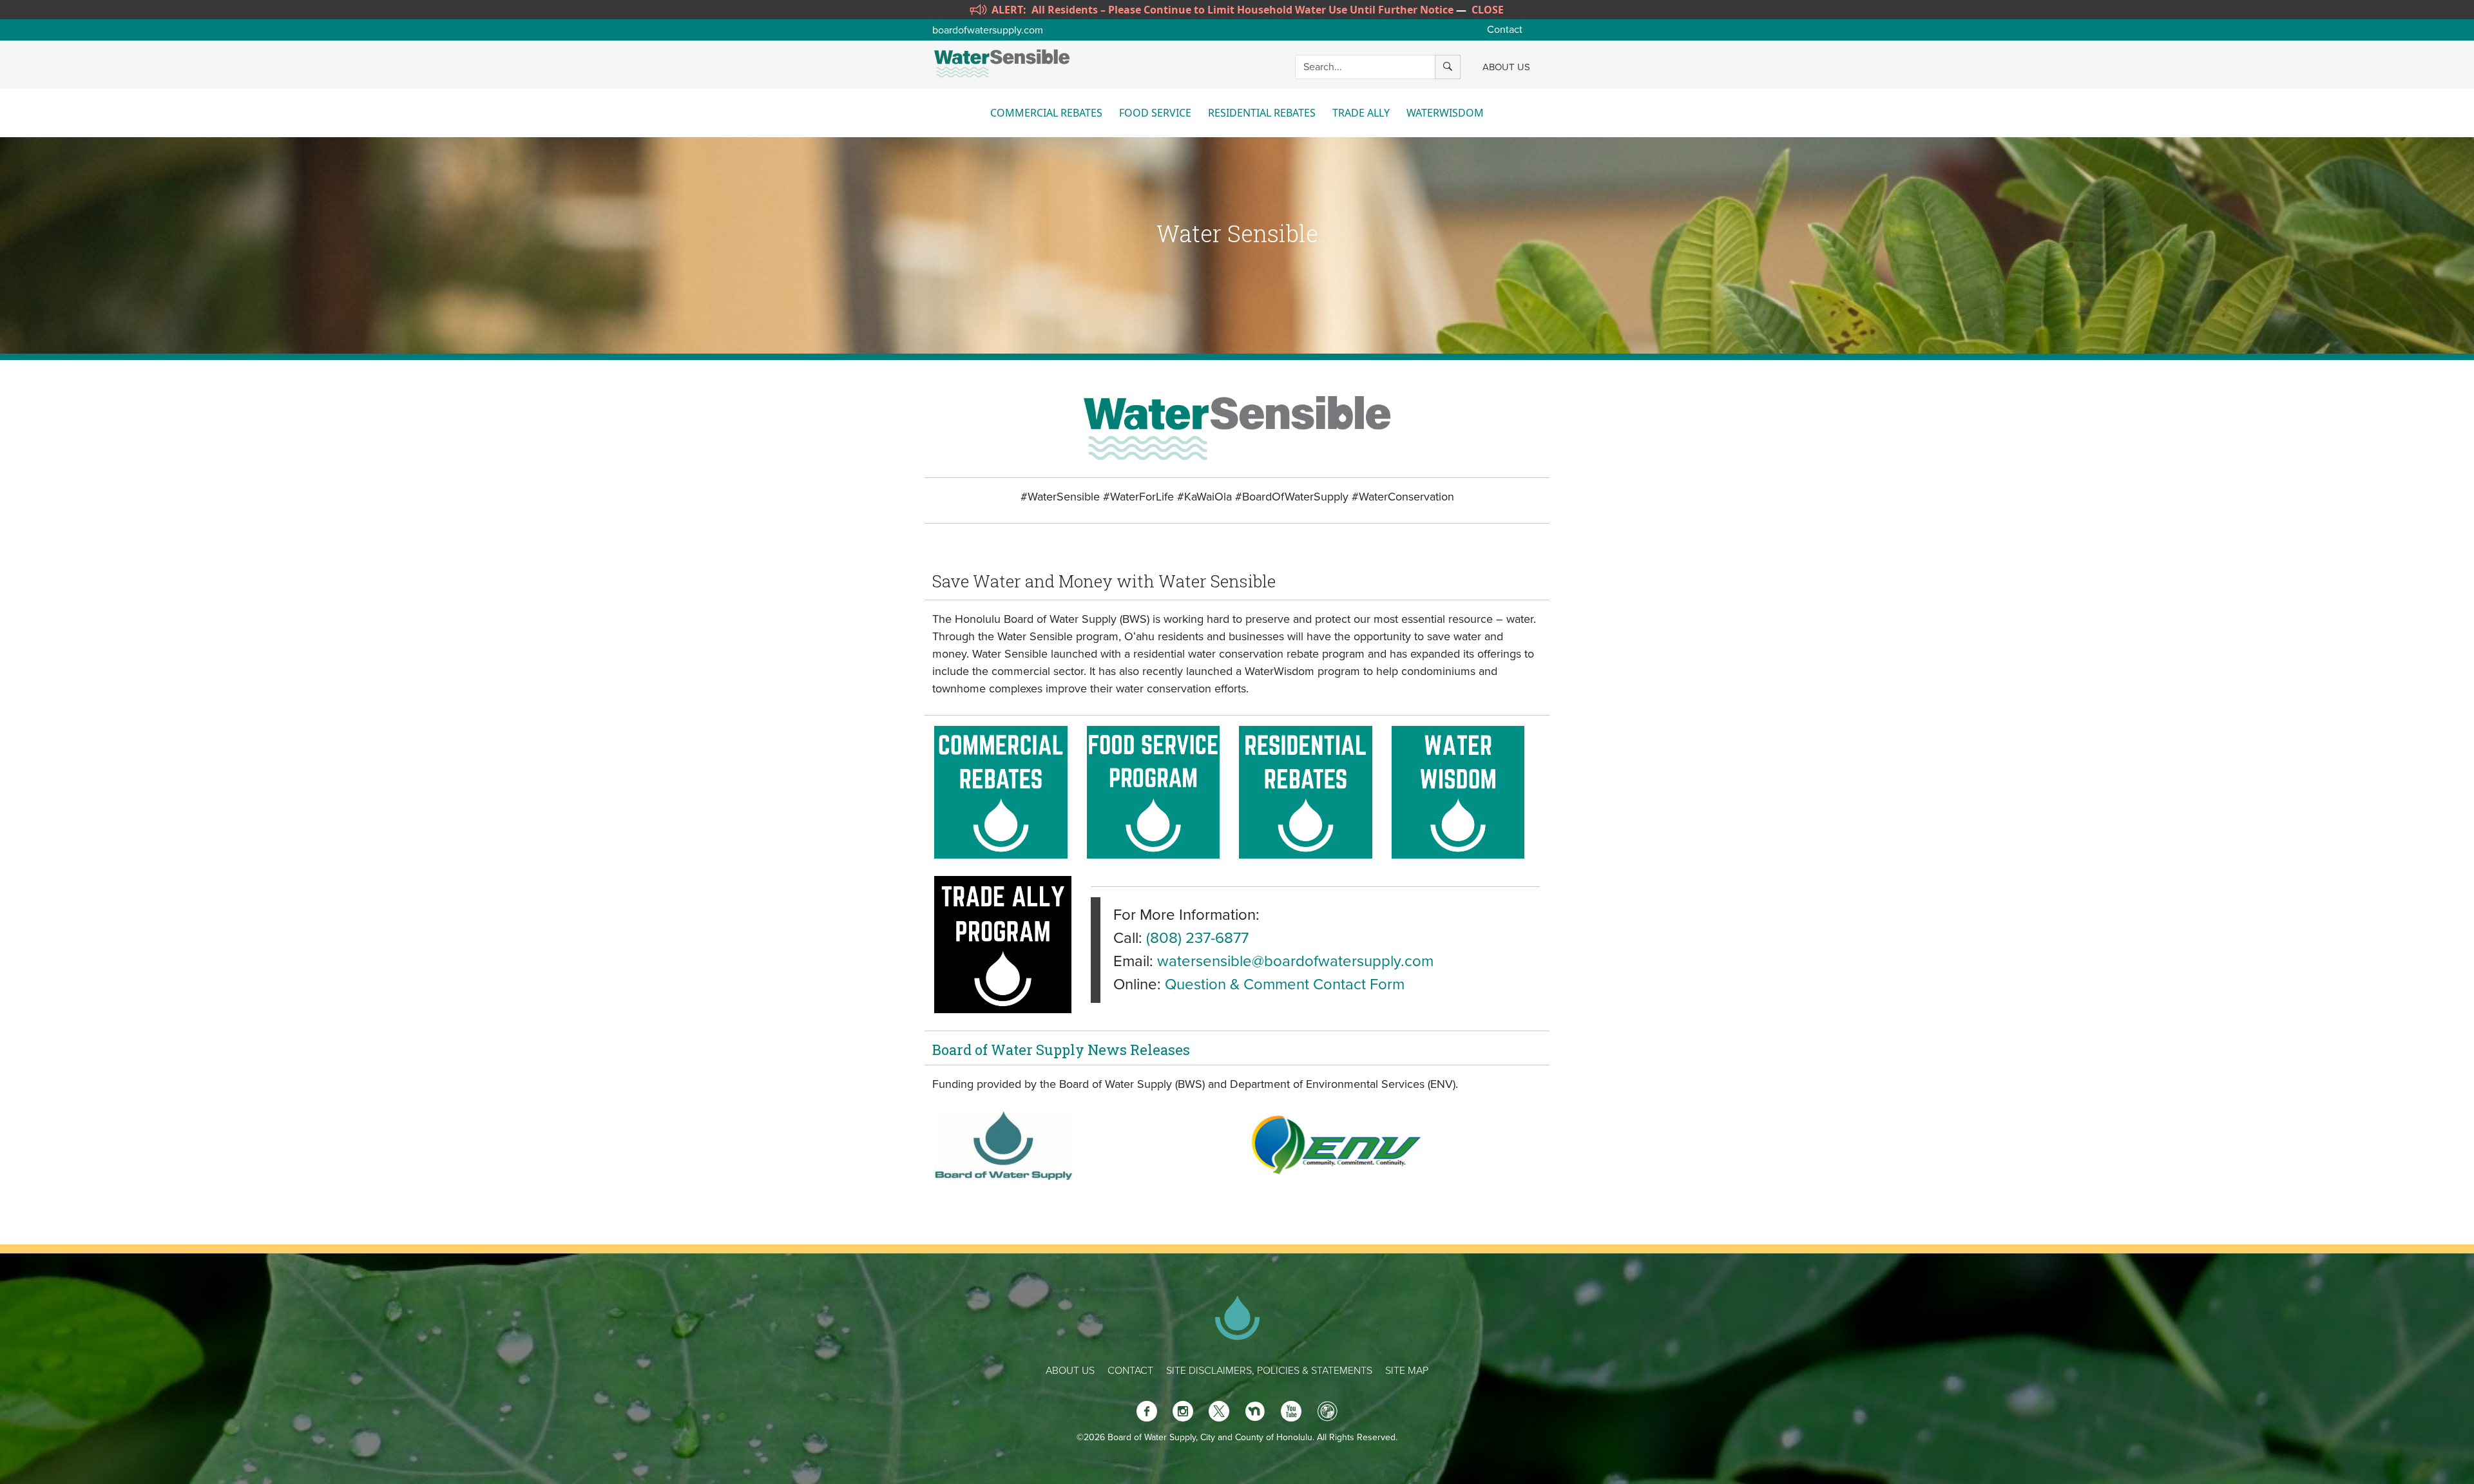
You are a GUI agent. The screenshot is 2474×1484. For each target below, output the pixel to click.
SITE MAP (1407, 1371)
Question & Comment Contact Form (1285, 985)
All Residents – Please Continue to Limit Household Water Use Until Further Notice (1242, 10)
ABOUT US (1506, 67)
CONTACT (1130, 1371)
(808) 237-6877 (1197, 938)
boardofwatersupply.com (988, 30)
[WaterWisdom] (1458, 791)
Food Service (1155, 113)
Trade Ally (1361, 113)
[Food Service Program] (1154, 791)
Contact (1505, 30)
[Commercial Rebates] (1001, 791)
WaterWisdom (1445, 113)
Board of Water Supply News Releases (1061, 1050)
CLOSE (1488, 10)
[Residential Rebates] (1306, 791)
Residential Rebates (1262, 113)
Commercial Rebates (1046, 113)
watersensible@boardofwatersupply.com (1295, 961)
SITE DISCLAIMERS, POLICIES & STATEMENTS (1269, 1371)
